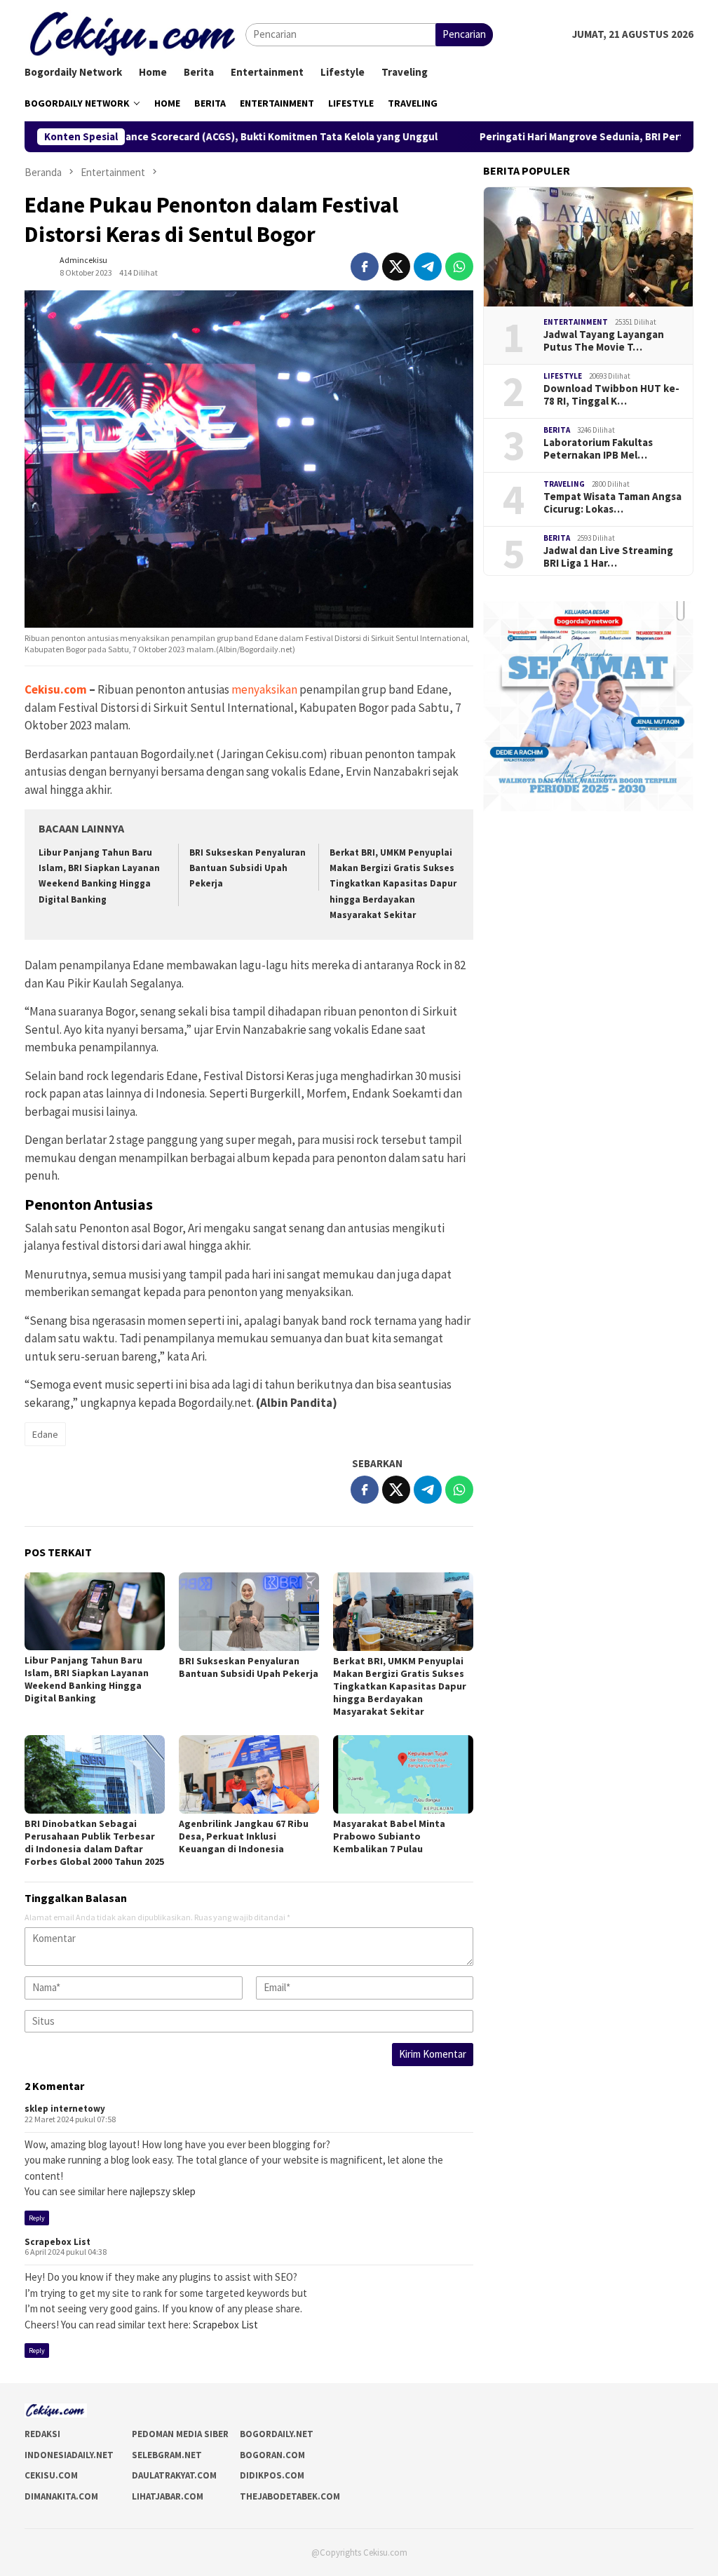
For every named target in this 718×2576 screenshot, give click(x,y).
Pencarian (464, 34)
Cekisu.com (56, 689)
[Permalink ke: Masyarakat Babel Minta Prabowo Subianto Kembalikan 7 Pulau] (403, 1774)
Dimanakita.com (61, 2496)
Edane (45, 1434)
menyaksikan (264, 689)
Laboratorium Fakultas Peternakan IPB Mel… (598, 449)
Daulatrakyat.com (174, 2475)
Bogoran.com (272, 2455)
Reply (37, 2218)
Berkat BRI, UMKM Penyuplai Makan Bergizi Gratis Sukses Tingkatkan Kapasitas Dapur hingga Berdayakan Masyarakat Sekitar (393, 883)
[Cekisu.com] (135, 33)
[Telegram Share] (428, 267)
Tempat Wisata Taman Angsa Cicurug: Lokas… (612, 503)
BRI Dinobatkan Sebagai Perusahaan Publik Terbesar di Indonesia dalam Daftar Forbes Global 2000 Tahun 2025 (94, 1842)
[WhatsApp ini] (459, 267)
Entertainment (576, 322)
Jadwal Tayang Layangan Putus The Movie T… (604, 341)
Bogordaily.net (277, 2434)
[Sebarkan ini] (365, 267)
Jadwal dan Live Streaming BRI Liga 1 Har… (608, 557)
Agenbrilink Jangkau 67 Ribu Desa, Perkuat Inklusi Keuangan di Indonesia (244, 1836)
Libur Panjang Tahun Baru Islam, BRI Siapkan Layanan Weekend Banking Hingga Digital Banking (87, 1679)
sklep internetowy (65, 2109)
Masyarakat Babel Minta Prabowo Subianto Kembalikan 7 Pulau (389, 1836)
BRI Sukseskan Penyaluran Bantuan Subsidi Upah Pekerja (248, 868)
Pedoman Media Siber (180, 2434)
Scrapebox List (57, 2242)
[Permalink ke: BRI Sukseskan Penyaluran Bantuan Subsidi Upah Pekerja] (249, 1612)
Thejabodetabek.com (290, 2496)
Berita (557, 430)
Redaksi (42, 2434)
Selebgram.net (167, 2455)
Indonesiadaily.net (69, 2455)
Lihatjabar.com (168, 2496)
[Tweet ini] (396, 267)
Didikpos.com (272, 2475)
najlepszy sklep (163, 2191)
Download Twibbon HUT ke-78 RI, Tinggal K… (611, 395)
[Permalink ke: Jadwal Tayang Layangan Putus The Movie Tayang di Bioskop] (588, 247)
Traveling (564, 484)
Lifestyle (563, 376)
